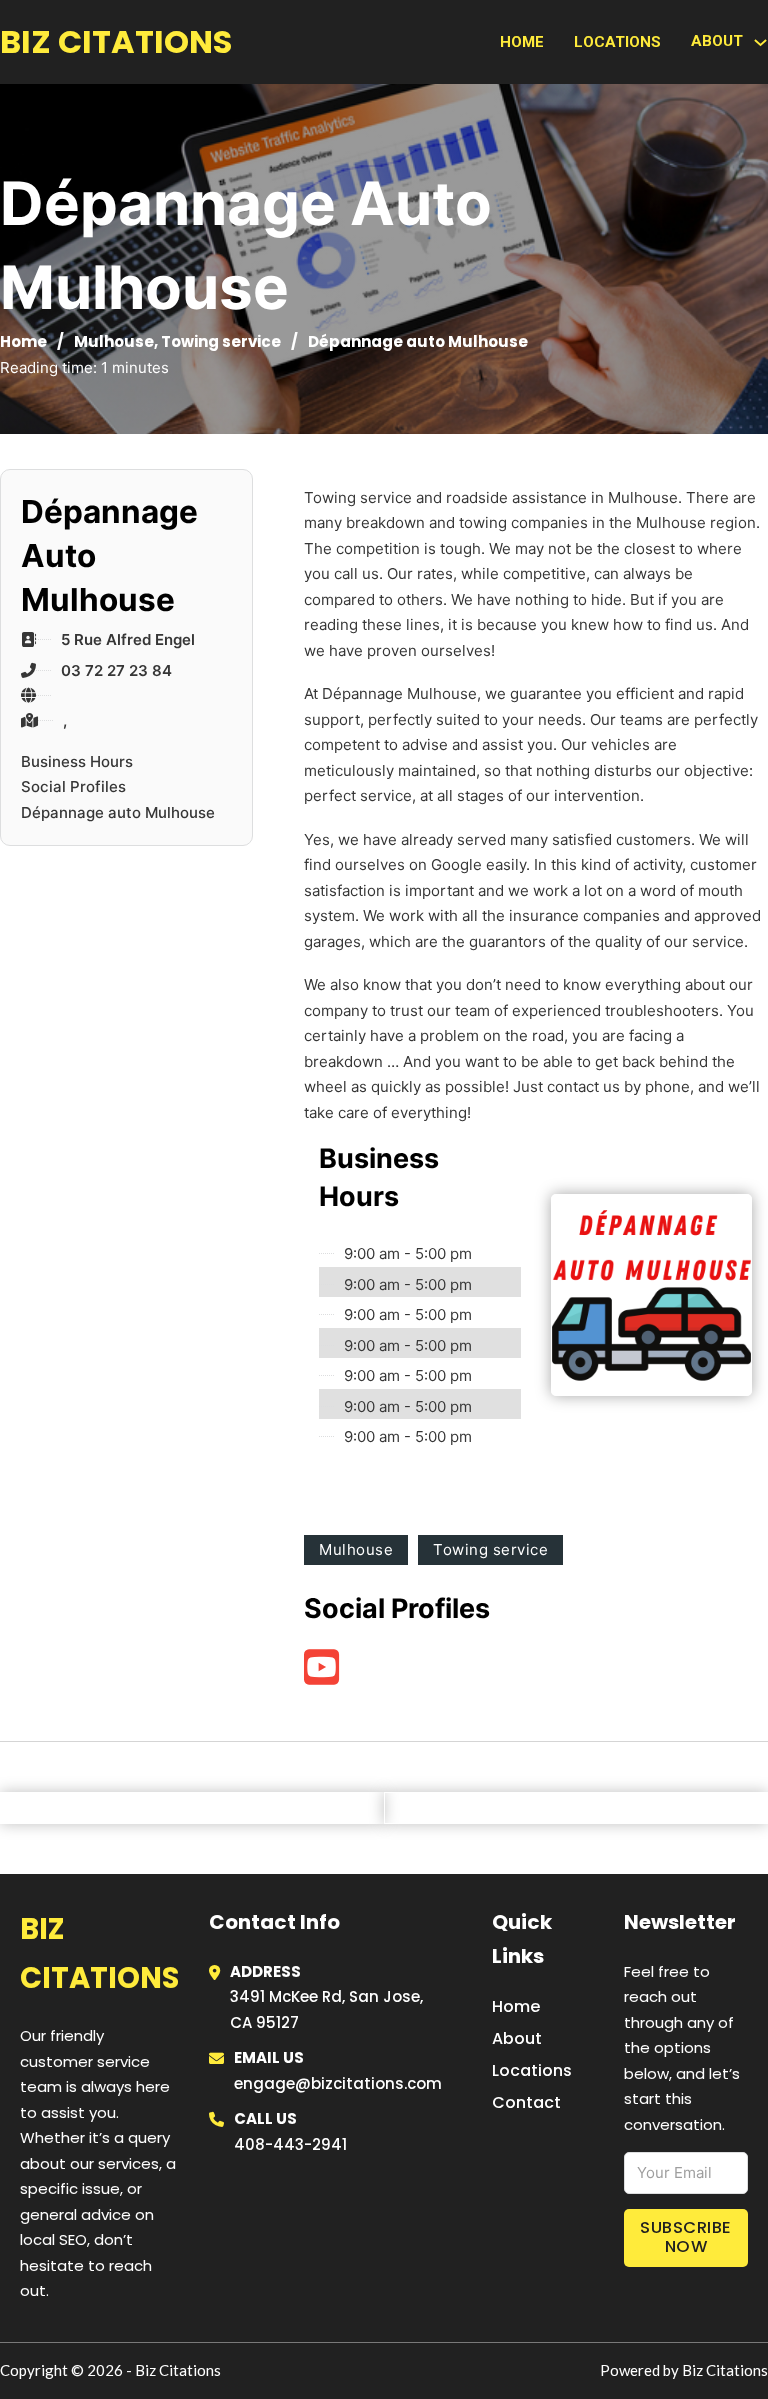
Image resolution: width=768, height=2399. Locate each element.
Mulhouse (114, 341)
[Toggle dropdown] (760, 42)
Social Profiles (73, 786)
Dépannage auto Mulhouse (118, 812)
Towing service (221, 341)
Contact (526, 2102)
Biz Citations (116, 41)
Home (522, 42)
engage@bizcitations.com (338, 2083)
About (517, 2038)
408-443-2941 (290, 2144)
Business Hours (77, 761)
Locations (617, 42)
